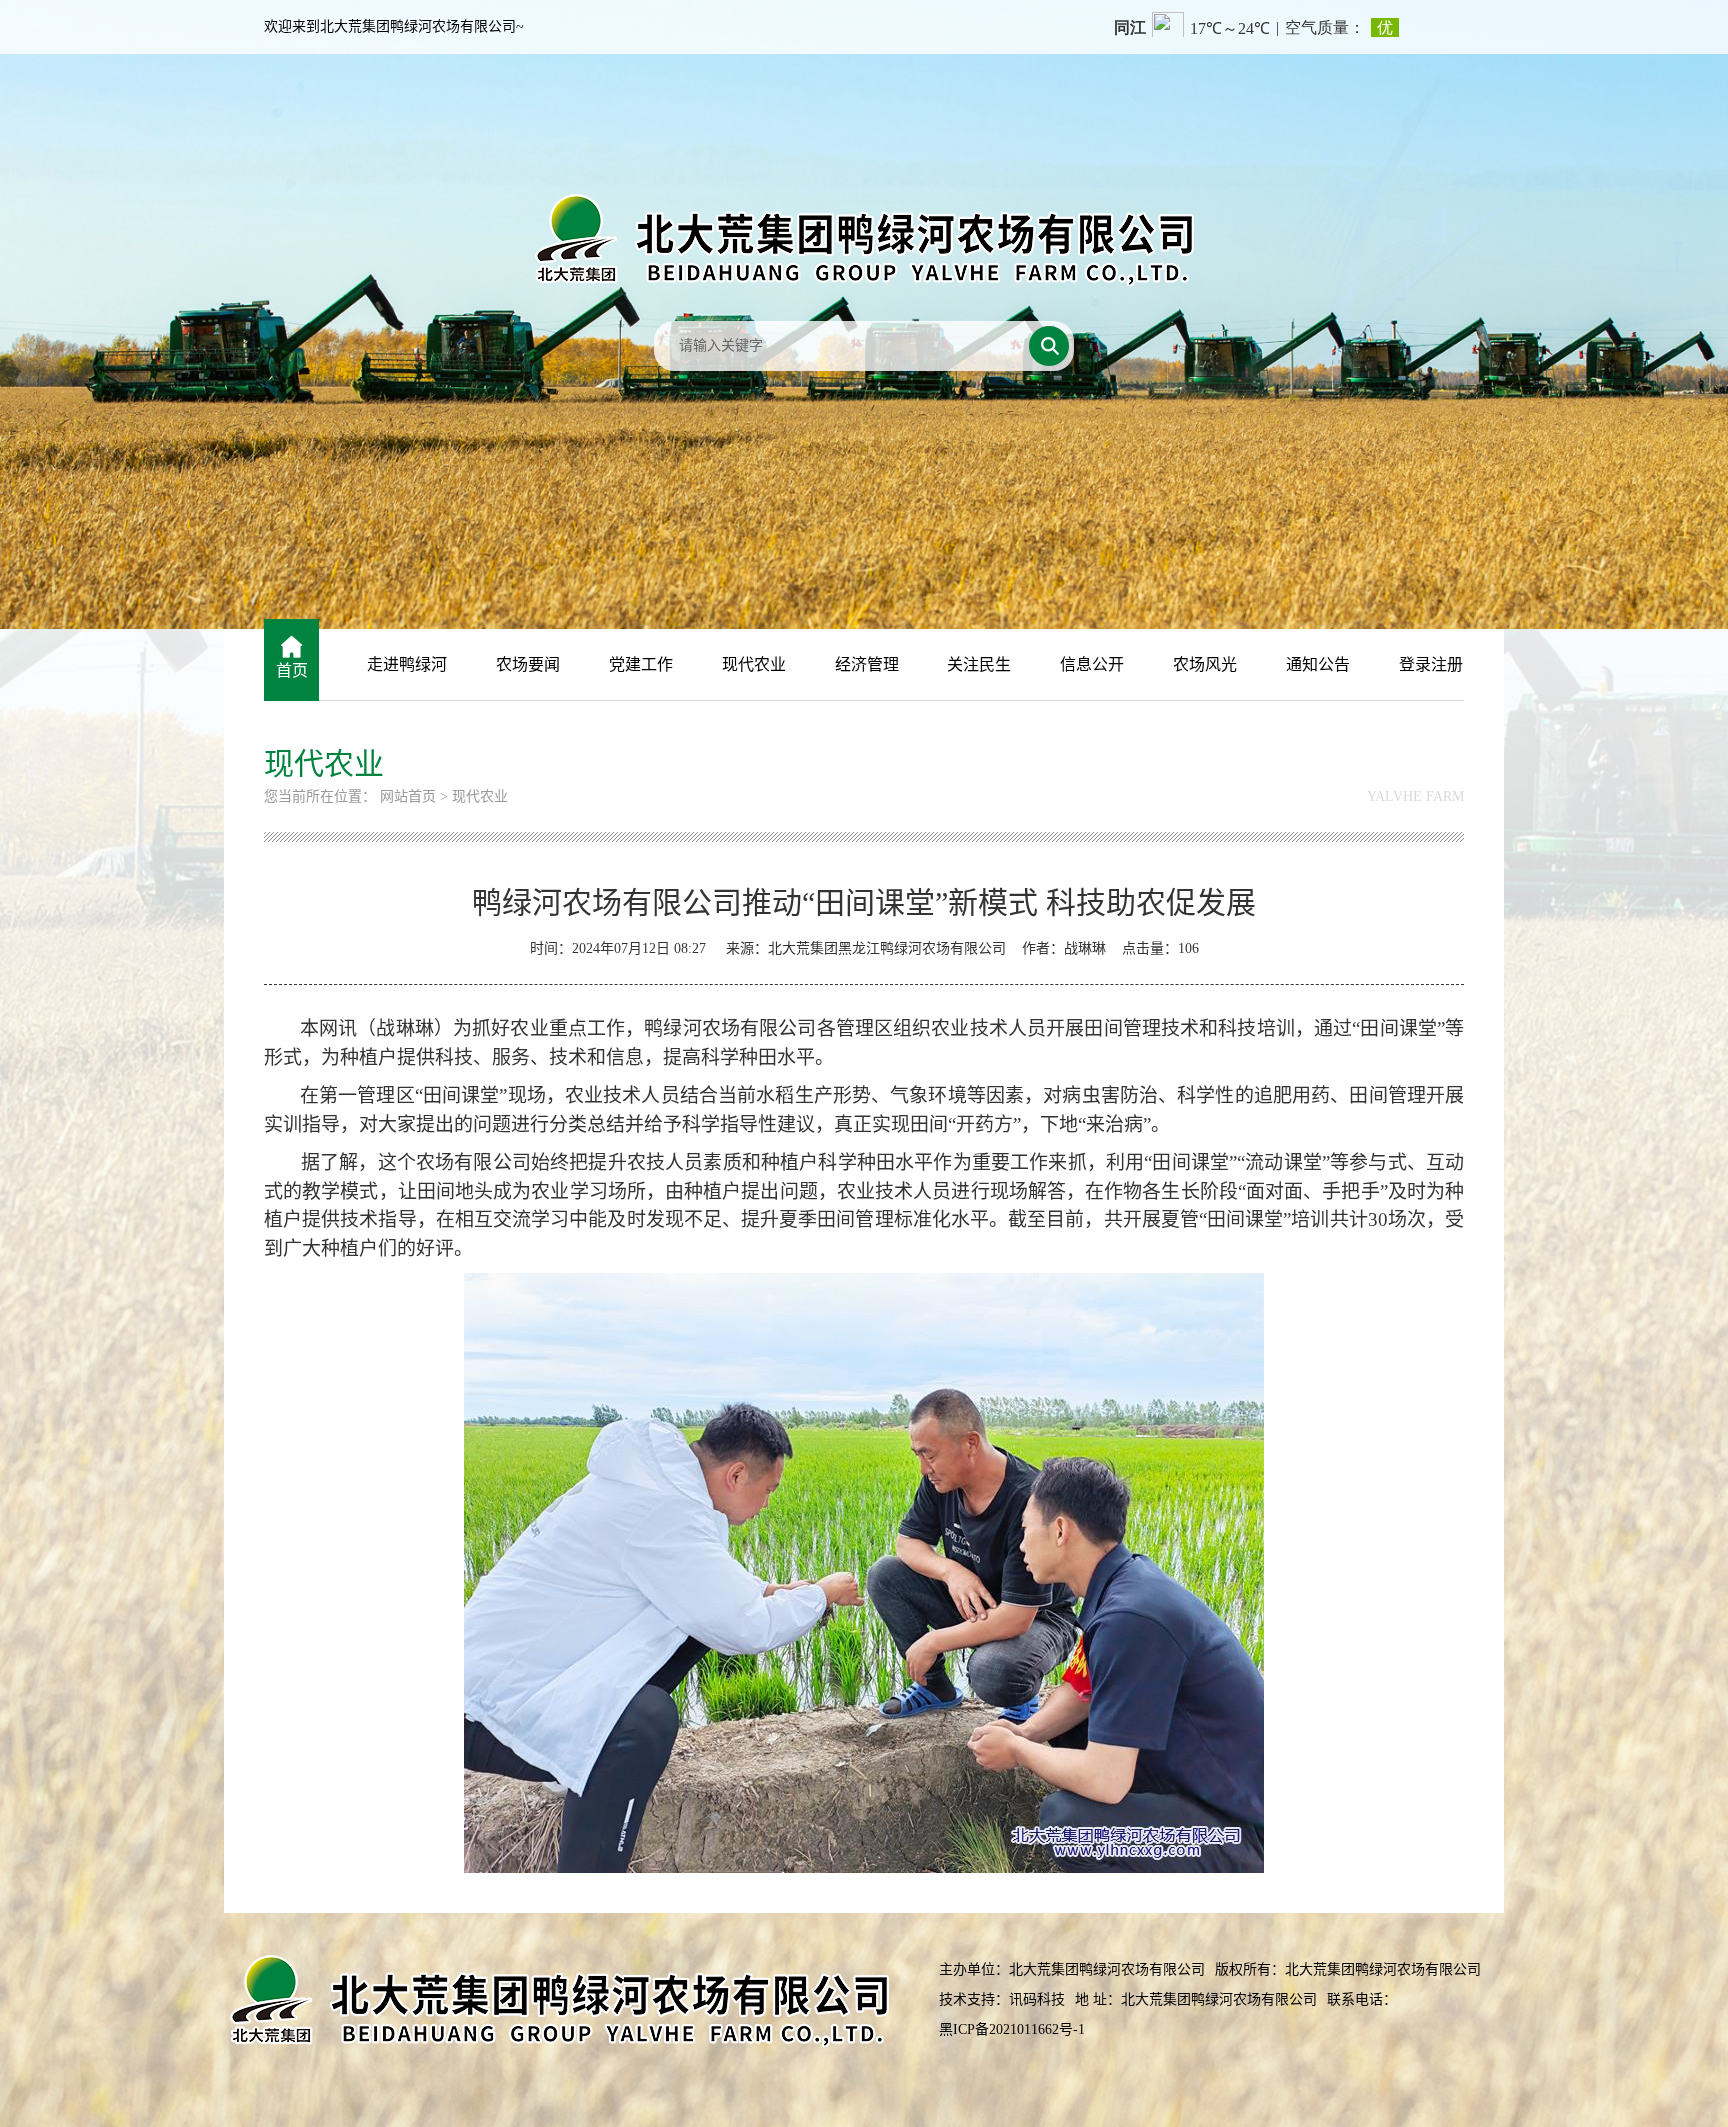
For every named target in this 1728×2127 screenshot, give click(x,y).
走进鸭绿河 (407, 664)
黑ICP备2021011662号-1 (1012, 2029)
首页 (292, 670)
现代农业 (754, 664)
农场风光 (1205, 664)
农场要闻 (528, 664)
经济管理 (867, 664)
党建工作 (641, 664)
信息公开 (1092, 664)
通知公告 (1318, 664)
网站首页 (408, 796)
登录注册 (1431, 664)
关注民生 (979, 664)
